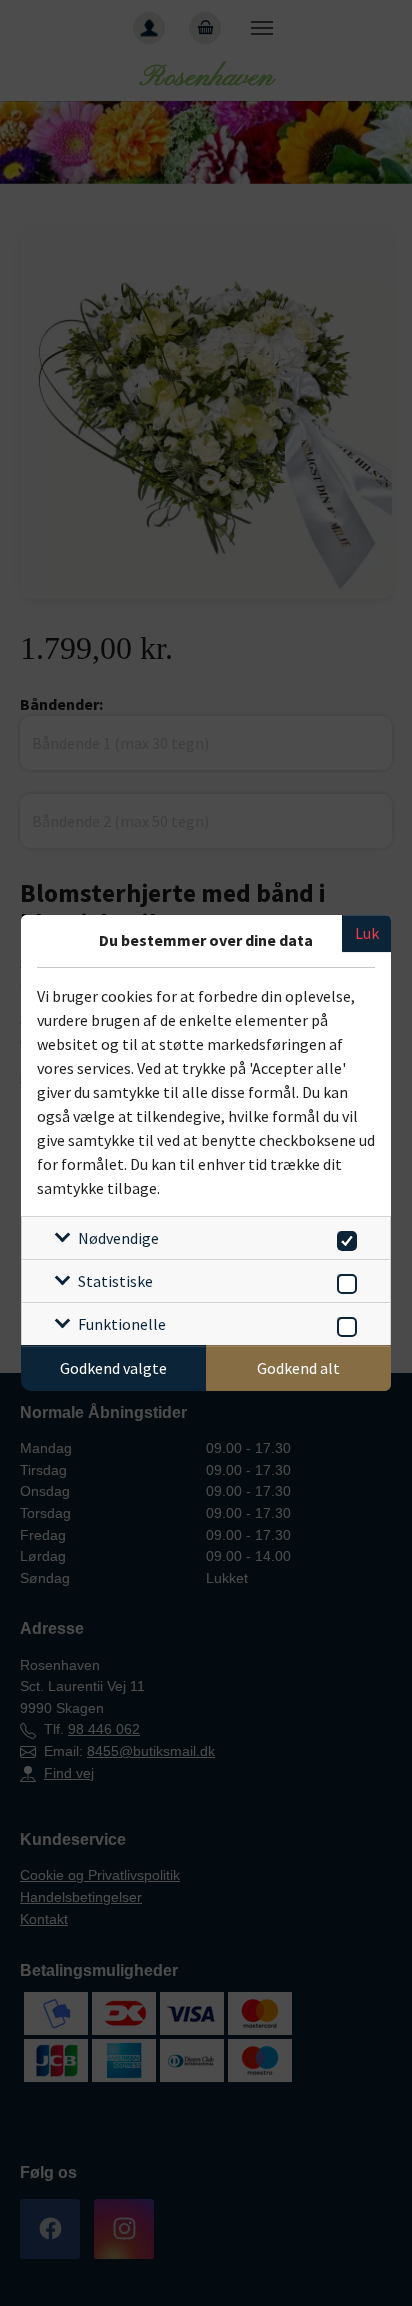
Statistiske (115, 1281)
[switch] (343, 1237)
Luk (367, 933)
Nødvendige (118, 1238)
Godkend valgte (113, 1368)
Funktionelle (122, 1324)
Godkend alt (298, 1368)
